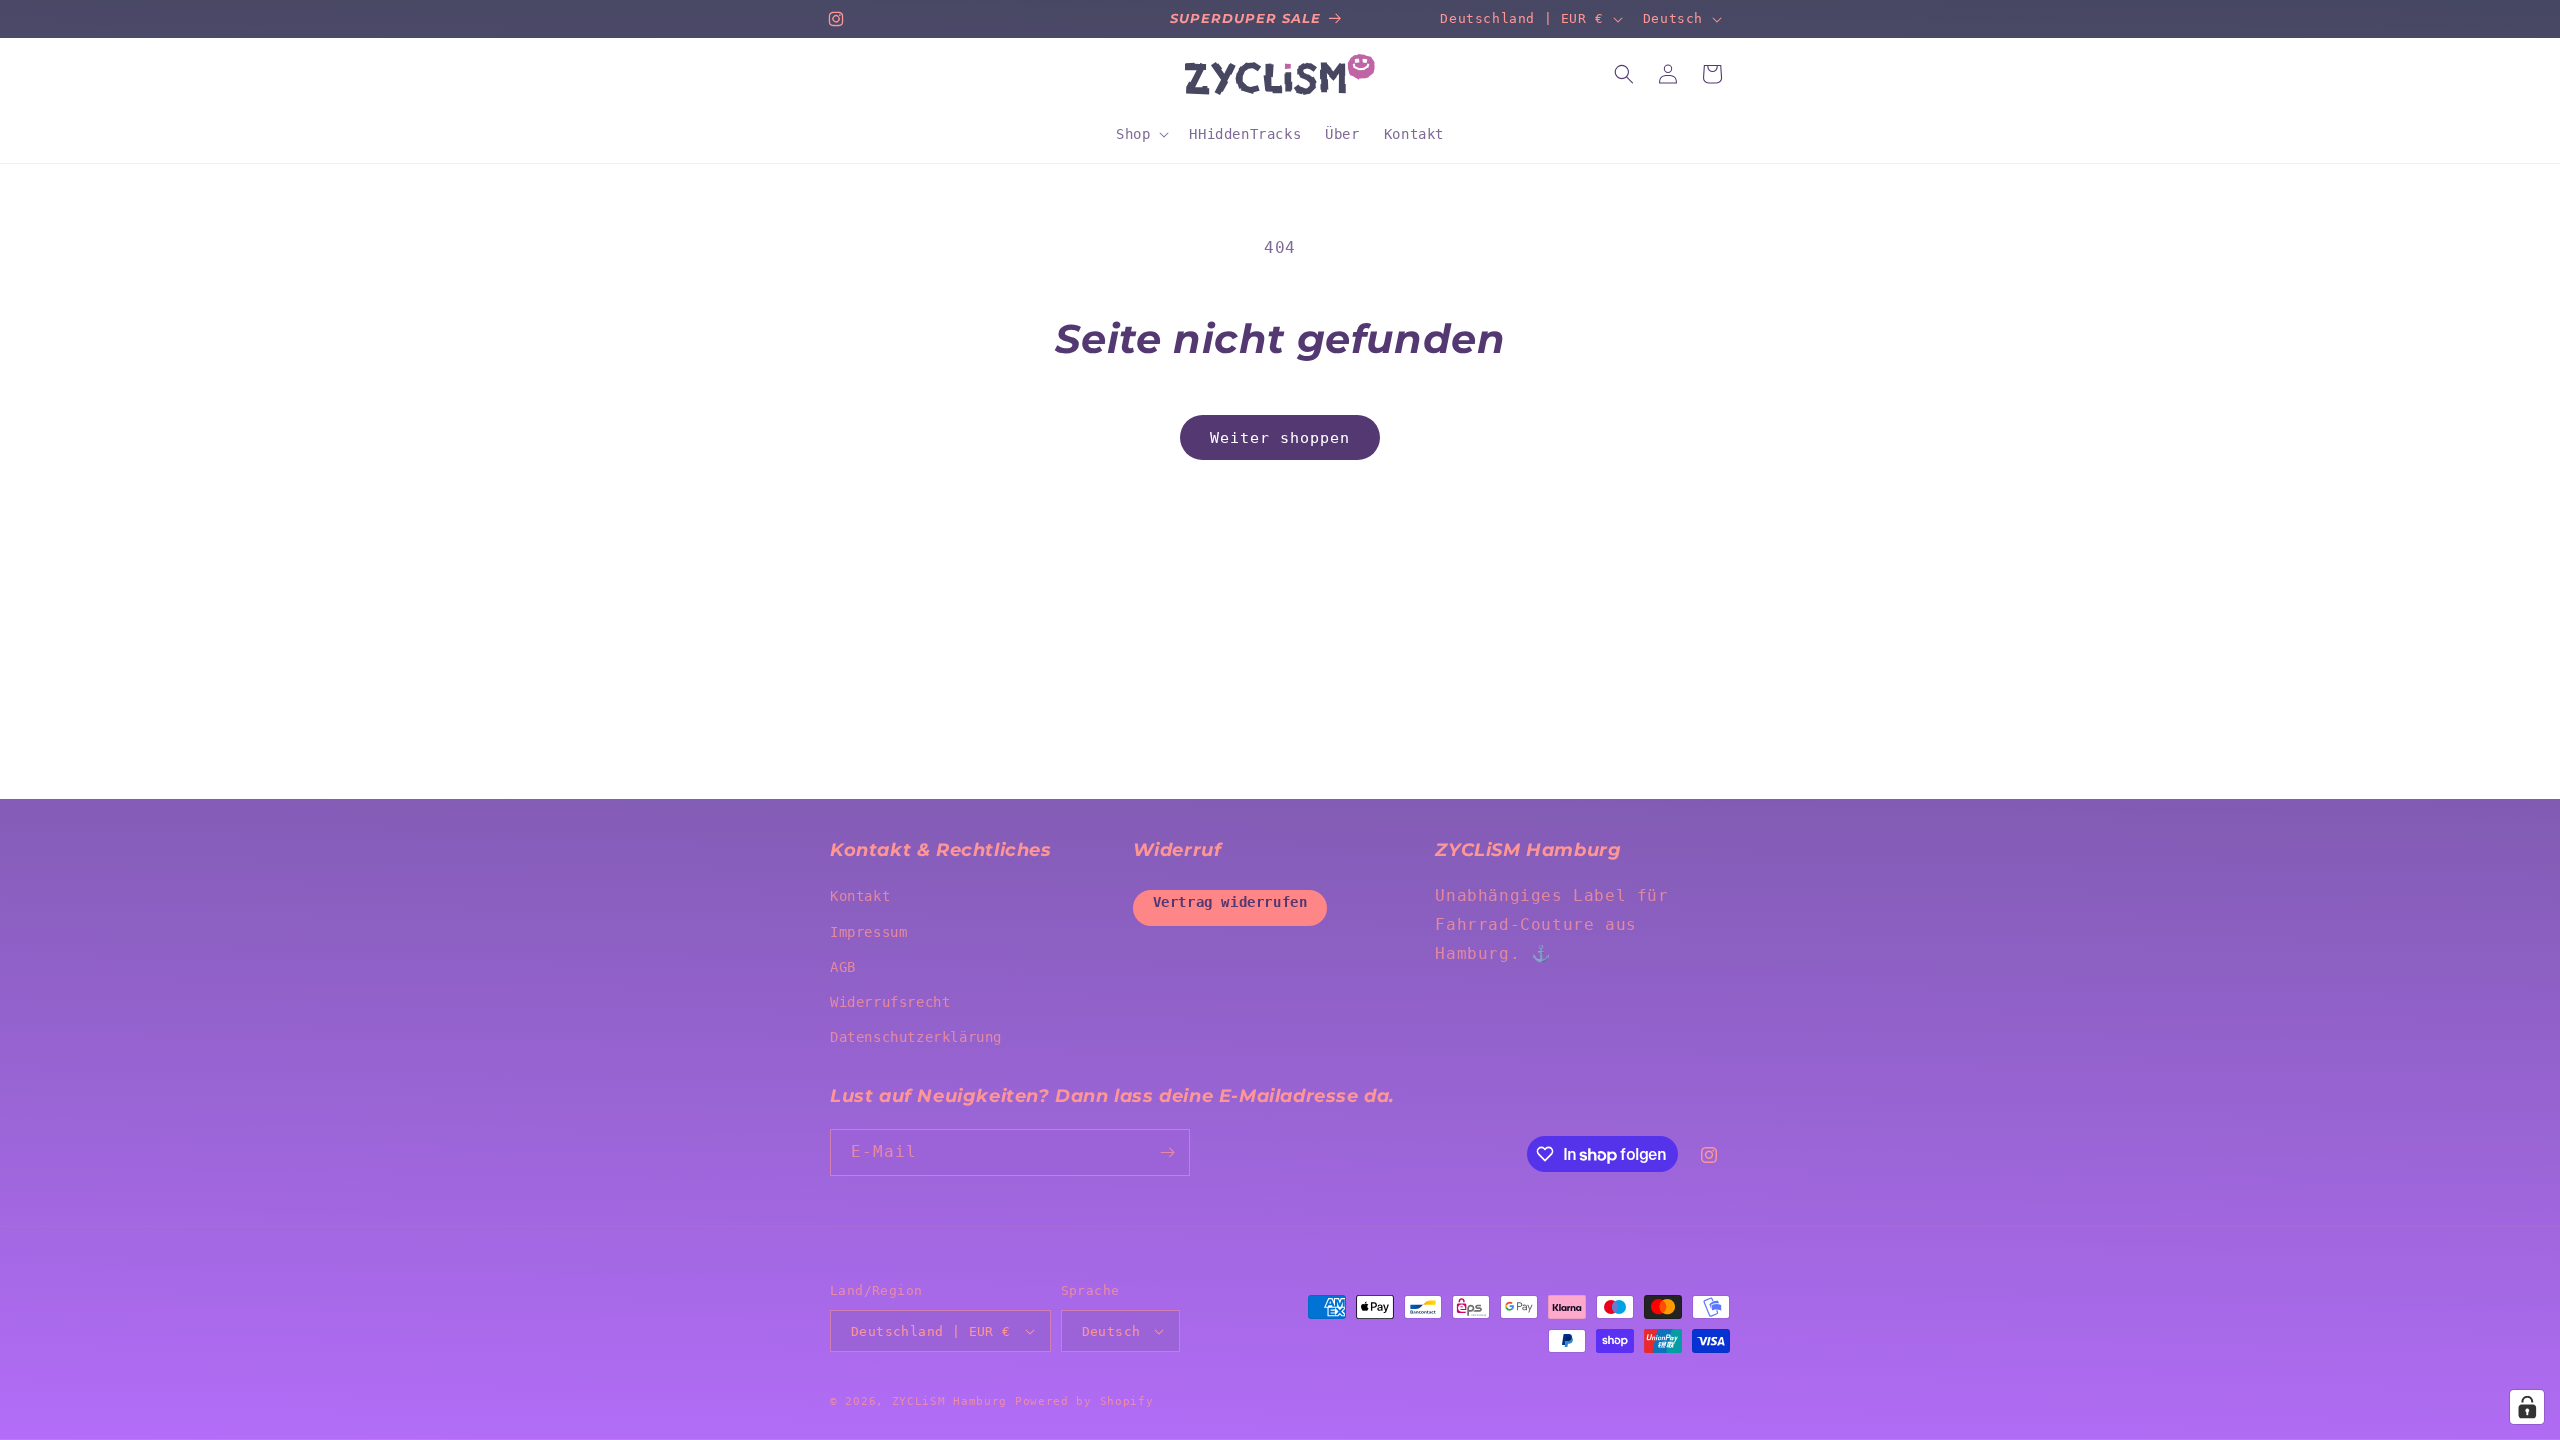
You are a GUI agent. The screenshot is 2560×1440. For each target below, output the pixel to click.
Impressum (868, 932)
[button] (1140, 134)
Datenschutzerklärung (916, 1037)
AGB (843, 967)
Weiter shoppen (1280, 438)
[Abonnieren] (1167, 1152)
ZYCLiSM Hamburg (950, 1401)
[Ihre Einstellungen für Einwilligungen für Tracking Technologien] (2527, 1407)
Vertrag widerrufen (1230, 902)
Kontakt (860, 896)
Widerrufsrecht (890, 1002)
